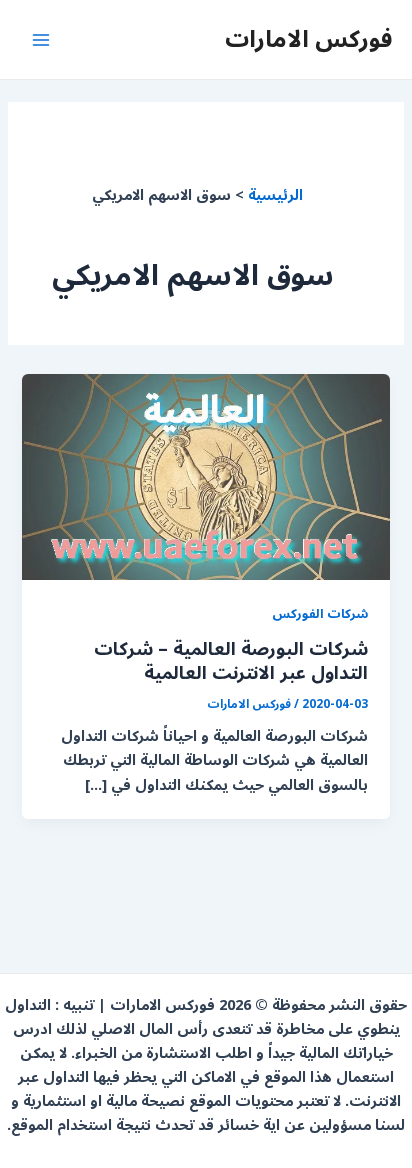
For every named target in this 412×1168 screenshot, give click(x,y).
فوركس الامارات (308, 39)
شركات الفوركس (320, 613)
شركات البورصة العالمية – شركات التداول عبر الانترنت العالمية (231, 661)
